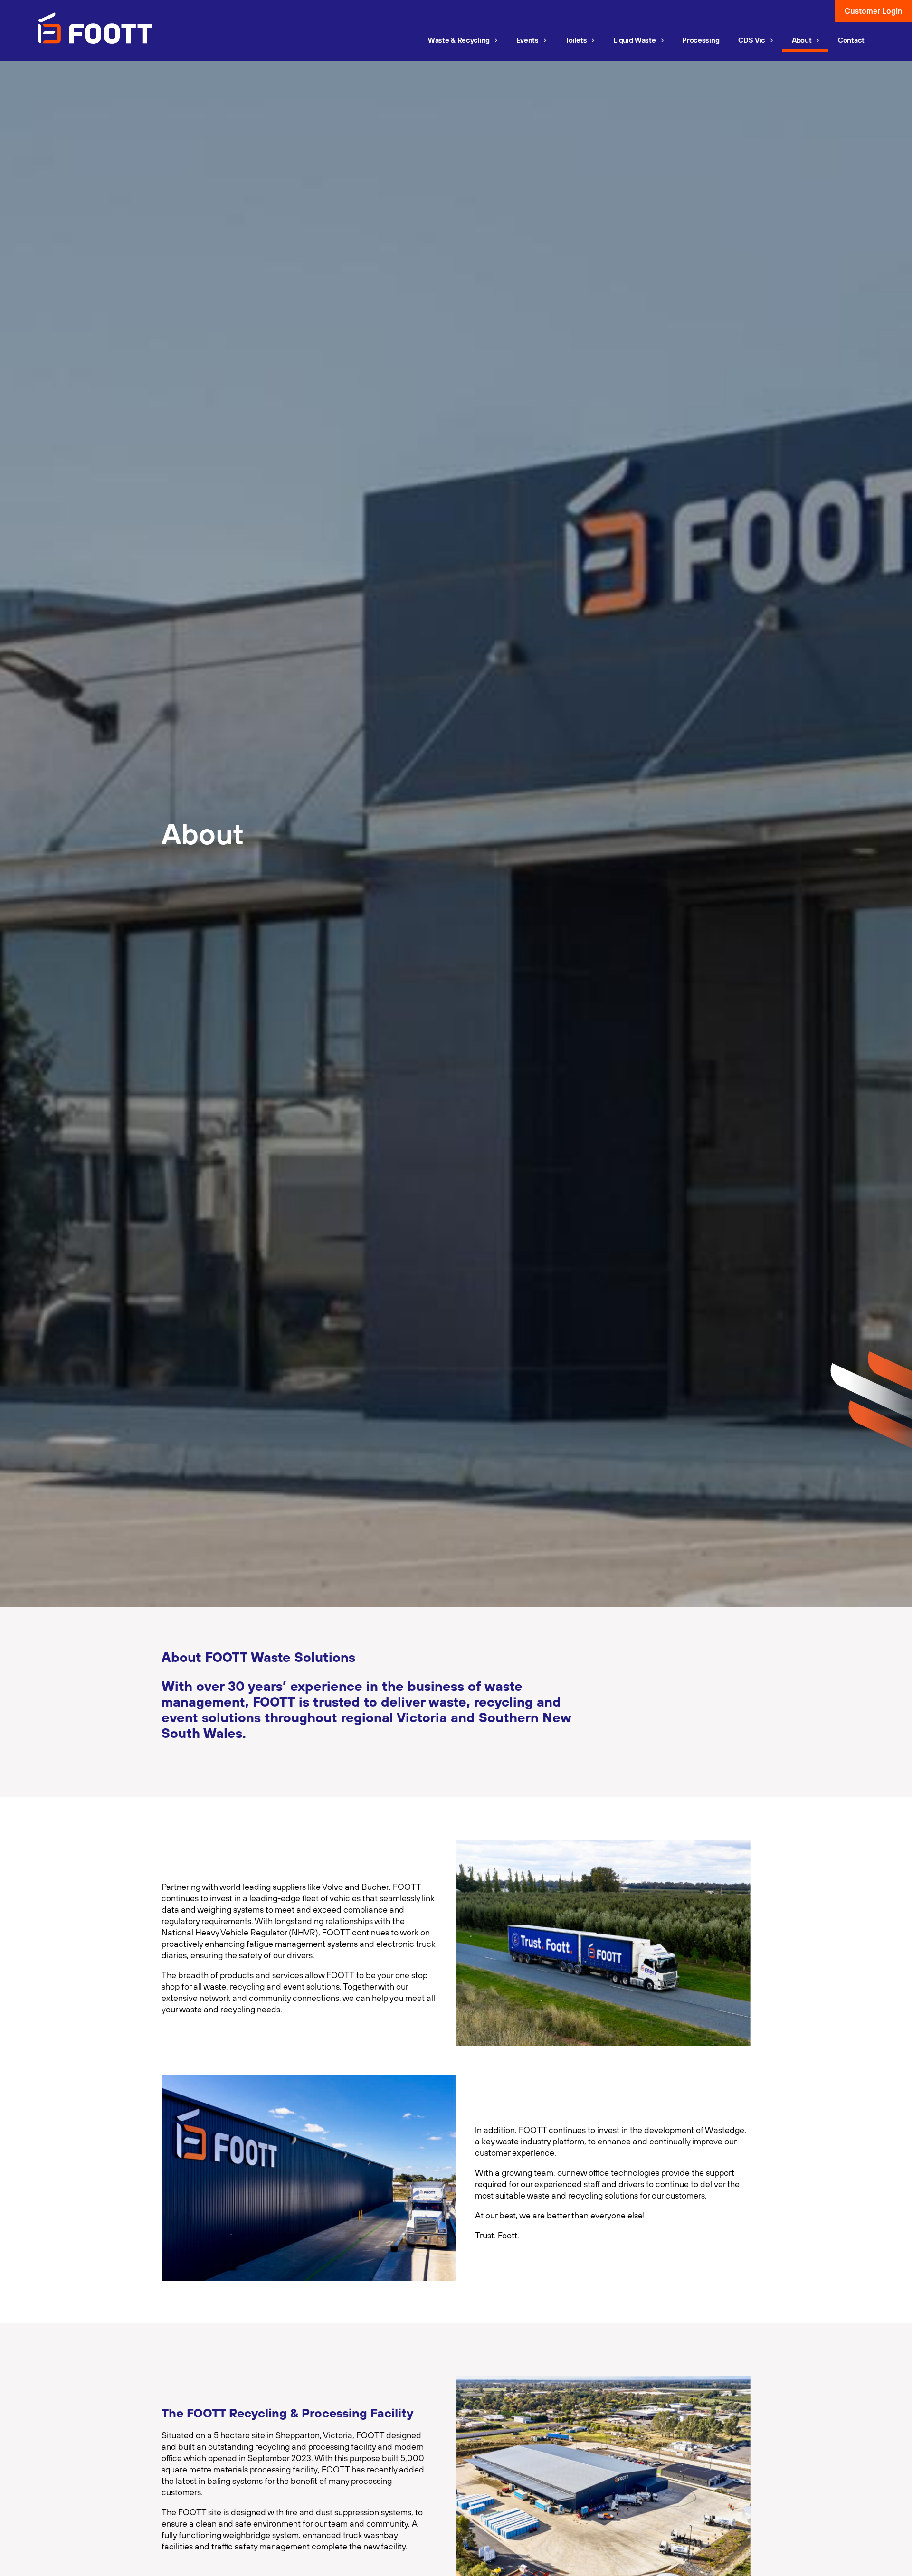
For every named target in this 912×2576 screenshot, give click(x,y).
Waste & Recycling (459, 40)
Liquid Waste (634, 40)
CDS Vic (752, 40)
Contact (851, 40)
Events (527, 40)
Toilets (576, 40)
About (802, 40)
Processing (701, 40)
